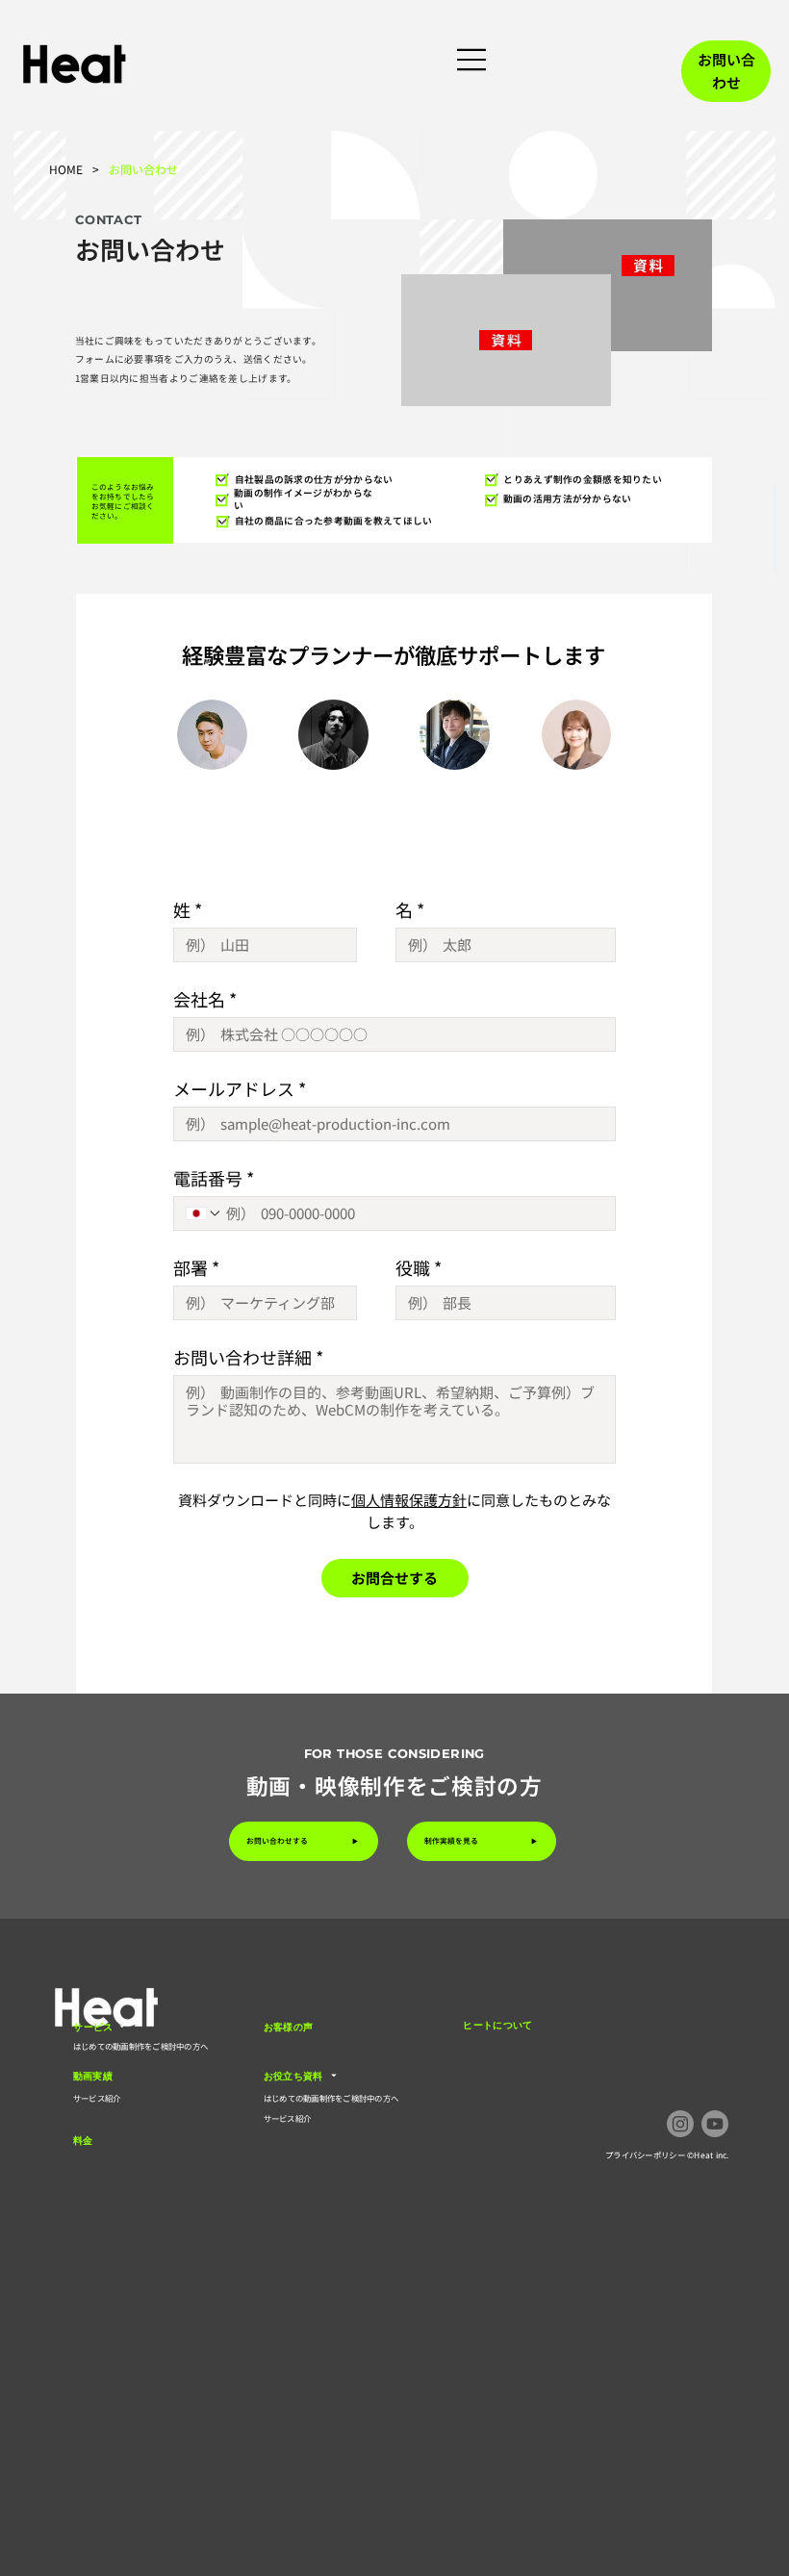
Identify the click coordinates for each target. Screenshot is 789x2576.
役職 (419, 1267)
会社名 (205, 999)
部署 (196, 1267)
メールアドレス (240, 1088)
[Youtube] (715, 2124)
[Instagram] (680, 2124)
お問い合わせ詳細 (248, 1357)
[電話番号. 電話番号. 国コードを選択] (204, 1213)
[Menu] (473, 60)
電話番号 (214, 1178)
